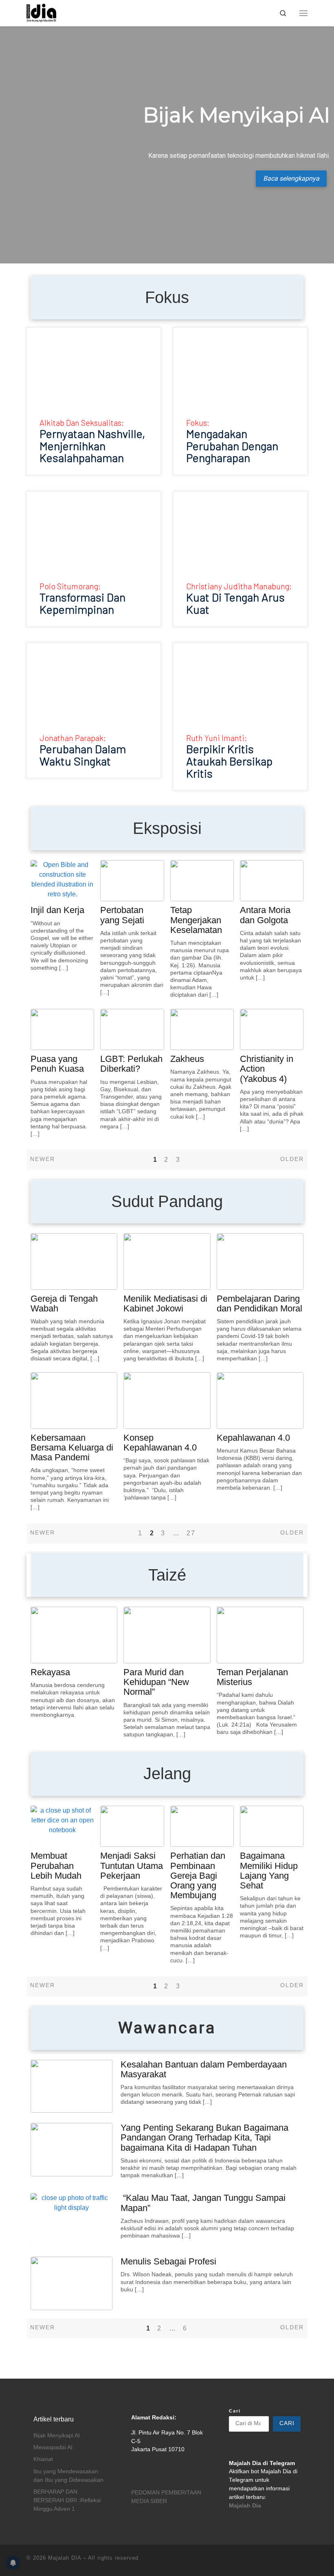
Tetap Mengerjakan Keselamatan (196, 920)
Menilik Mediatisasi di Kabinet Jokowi (165, 1303)
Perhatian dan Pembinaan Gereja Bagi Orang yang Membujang (198, 1875)
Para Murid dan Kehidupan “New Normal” (156, 1682)
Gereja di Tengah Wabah (64, 1303)
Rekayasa (50, 1672)
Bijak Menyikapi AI (57, 2436)
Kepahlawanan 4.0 (253, 1438)
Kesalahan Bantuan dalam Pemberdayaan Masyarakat (204, 2069)
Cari (235, 2411)
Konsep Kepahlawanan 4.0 (160, 1443)
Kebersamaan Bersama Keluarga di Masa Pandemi (72, 1447)
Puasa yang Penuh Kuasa (57, 1064)
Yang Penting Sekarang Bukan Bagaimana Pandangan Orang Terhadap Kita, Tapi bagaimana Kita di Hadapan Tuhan (204, 2137)
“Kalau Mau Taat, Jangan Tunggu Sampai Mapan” (203, 2203)
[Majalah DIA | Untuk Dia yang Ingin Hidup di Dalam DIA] (41, 12)
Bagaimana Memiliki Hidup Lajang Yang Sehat (269, 1871)
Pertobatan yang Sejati (122, 915)
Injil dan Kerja (57, 910)
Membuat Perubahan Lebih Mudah (56, 1865)
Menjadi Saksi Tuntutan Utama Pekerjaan (132, 1865)
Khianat (43, 2459)
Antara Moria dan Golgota (265, 915)
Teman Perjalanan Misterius (252, 1677)
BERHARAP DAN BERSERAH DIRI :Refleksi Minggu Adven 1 (67, 2500)
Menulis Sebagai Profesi (168, 2261)
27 (191, 1533)
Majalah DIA (65, 2558)
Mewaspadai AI (53, 2447)
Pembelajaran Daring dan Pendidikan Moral (259, 1303)
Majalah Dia (245, 2506)
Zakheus (187, 1059)
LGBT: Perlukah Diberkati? (131, 1064)
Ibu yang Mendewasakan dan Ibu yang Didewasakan (68, 2476)
